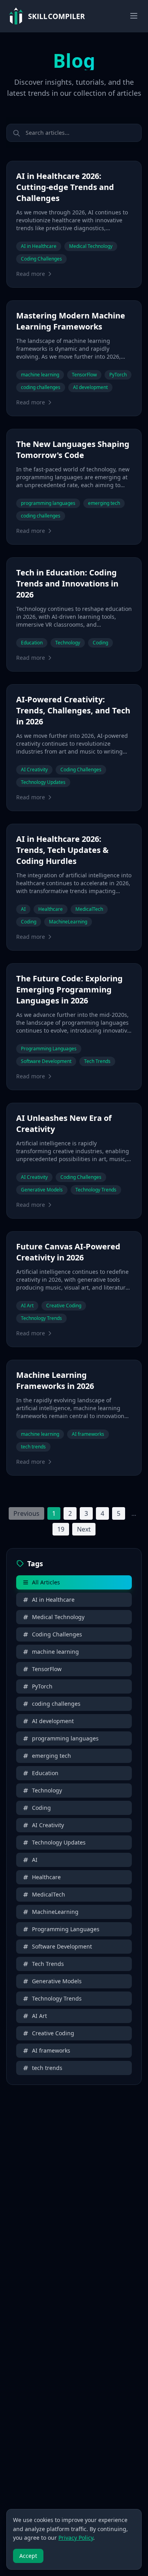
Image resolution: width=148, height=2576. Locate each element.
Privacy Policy (76, 2538)
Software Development (62, 1946)
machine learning (55, 1652)
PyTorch (42, 1686)
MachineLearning (55, 1912)
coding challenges (56, 1704)
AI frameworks (51, 2050)
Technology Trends (57, 1998)
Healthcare (46, 1877)
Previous (26, 1513)
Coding (41, 1808)
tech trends (47, 2068)
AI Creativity (48, 1825)
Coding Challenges (57, 1634)
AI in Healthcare (53, 1600)
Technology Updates (59, 1842)
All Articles (46, 1582)
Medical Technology (58, 1617)
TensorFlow (47, 1669)
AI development (53, 1721)
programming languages (65, 1738)
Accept (28, 2556)
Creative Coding (53, 2033)
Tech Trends (48, 1964)
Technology (47, 1790)
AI (35, 1860)
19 (61, 1529)
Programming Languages (66, 1929)
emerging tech (52, 1756)
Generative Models (57, 1981)
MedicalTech (49, 1894)
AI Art (39, 2016)
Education (45, 1773)
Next (84, 1529)
